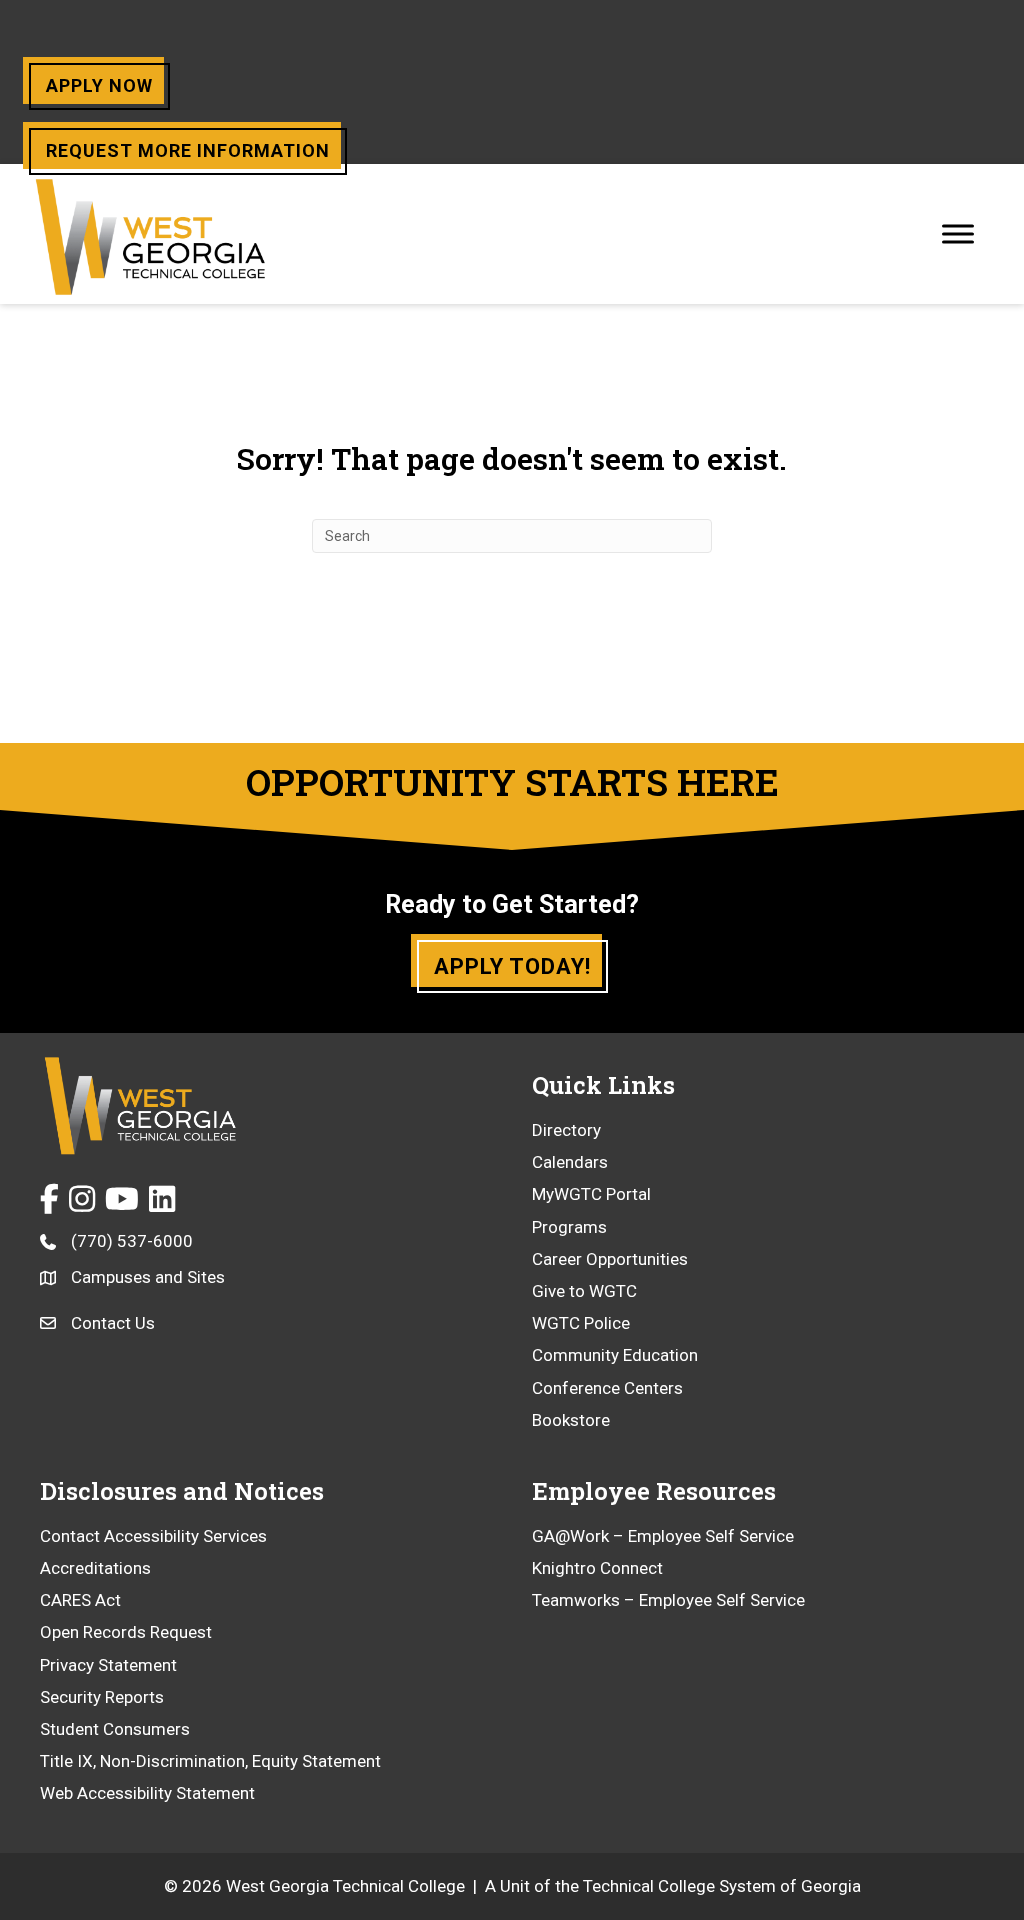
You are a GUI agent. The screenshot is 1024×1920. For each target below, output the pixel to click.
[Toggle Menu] (958, 233)
